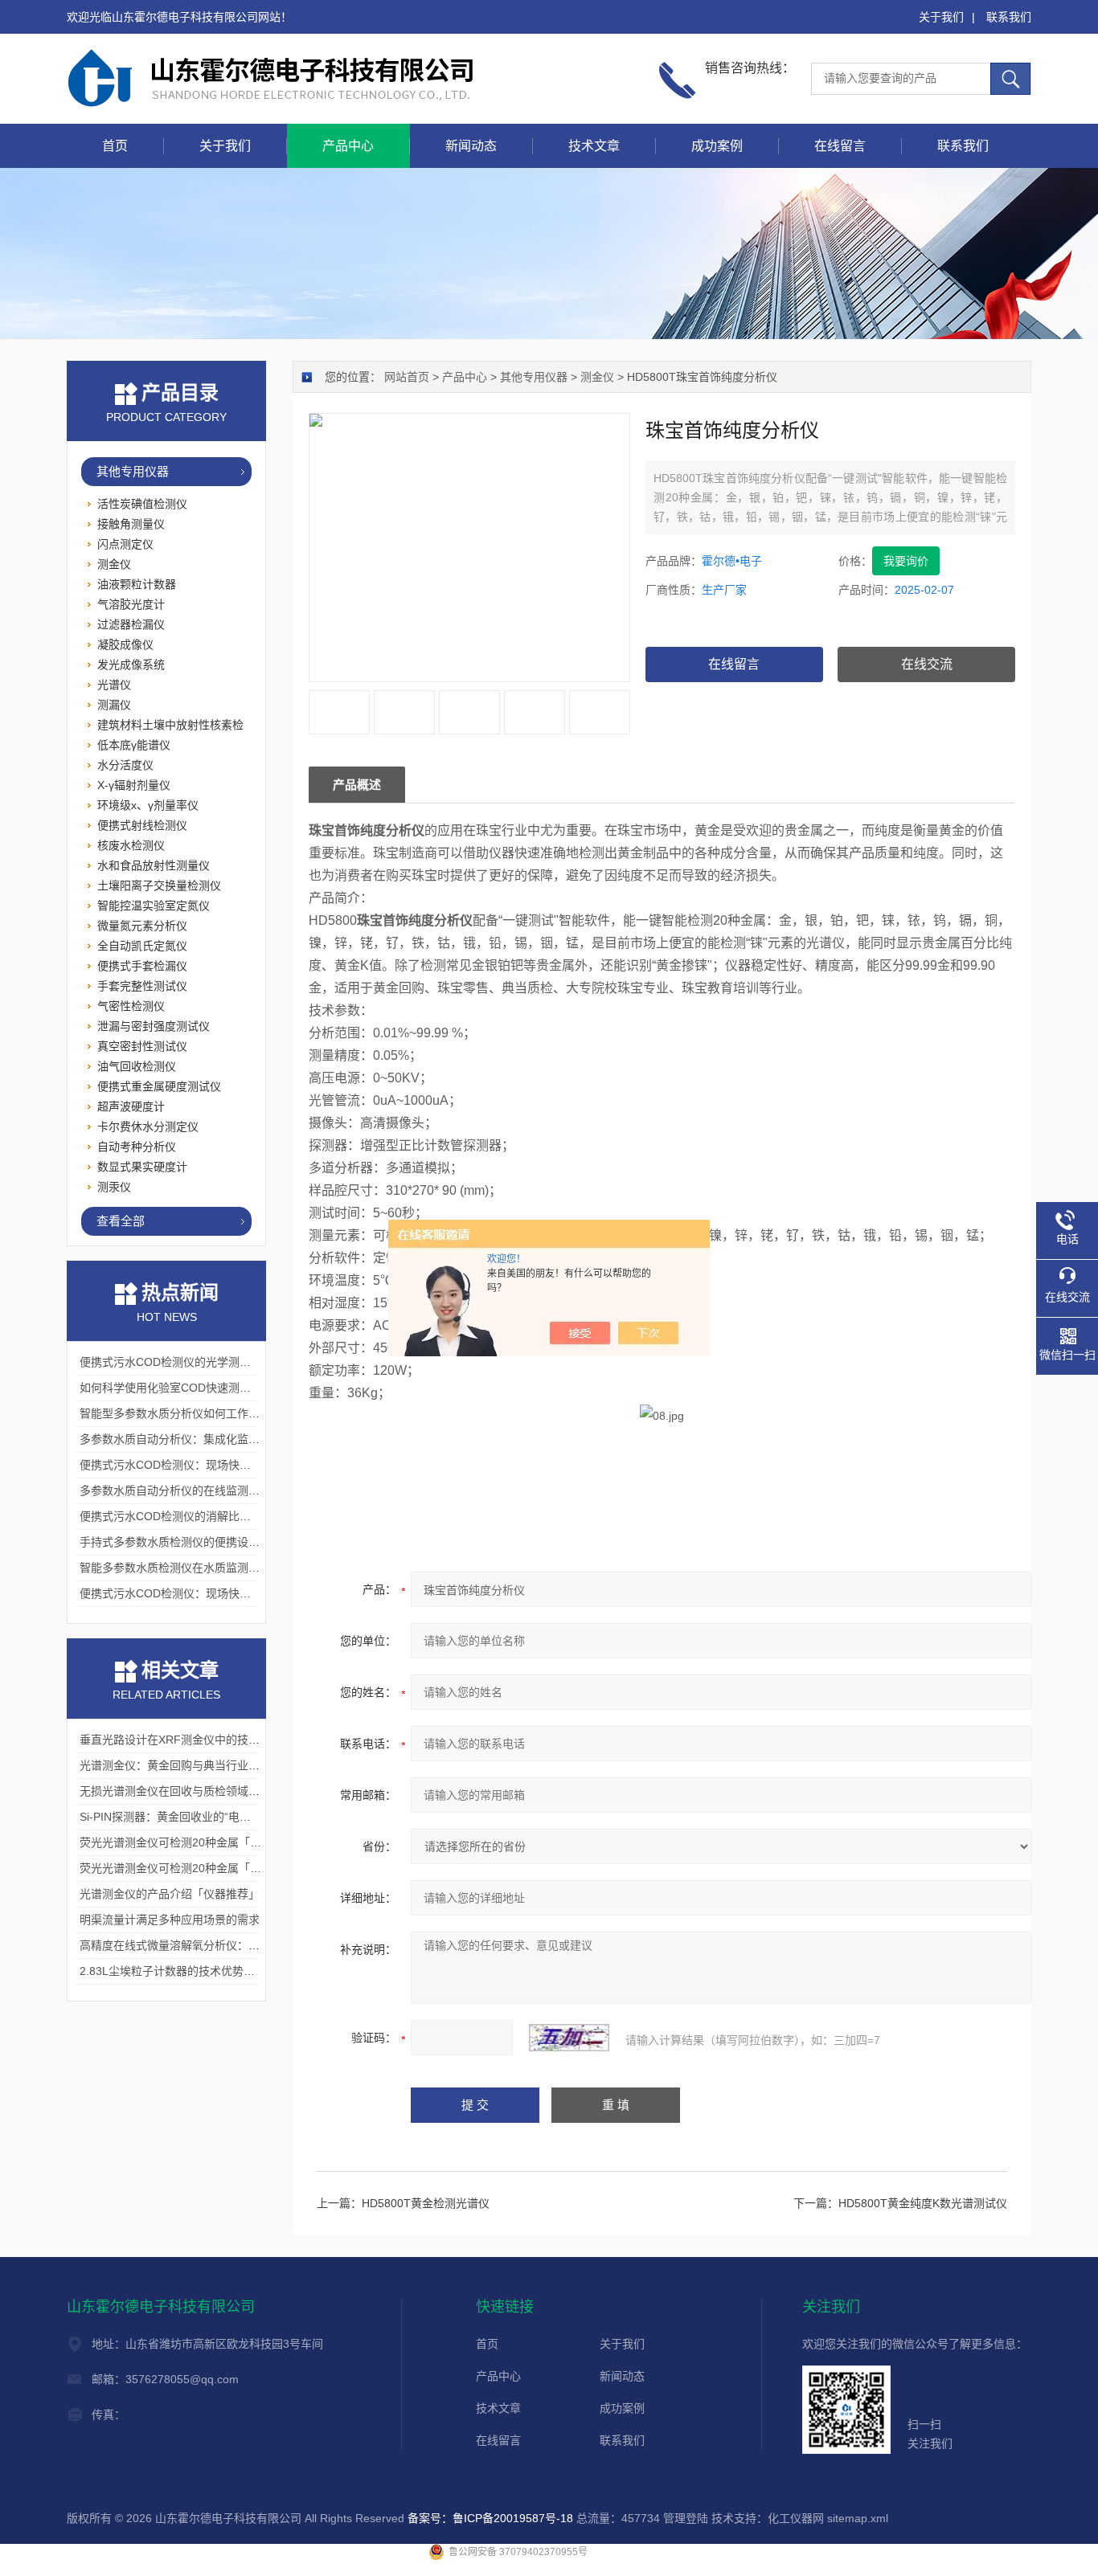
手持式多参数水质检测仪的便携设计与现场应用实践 (209, 1542)
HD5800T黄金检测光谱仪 (426, 2203)
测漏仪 (114, 705)
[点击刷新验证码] (569, 2038)
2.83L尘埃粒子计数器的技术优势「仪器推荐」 (195, 1971)
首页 (115, 146)
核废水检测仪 (131, 845)
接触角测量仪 (131, 524)
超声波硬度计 (131, 1106)
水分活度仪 (125, 765)
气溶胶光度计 (131, 604)
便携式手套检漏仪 (142, 966)
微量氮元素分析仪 (142, 926)
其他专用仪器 (534, 377)
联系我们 (1009, 17)
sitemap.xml (858, 2518)
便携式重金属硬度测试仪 (159, 1086)
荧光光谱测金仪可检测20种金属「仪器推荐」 (193, 1868)
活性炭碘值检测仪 (142, 504)
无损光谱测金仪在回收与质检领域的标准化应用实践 (209, 1791)
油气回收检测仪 (137, 1066)
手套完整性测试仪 (142, 986)
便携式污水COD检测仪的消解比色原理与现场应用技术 (216, 1516)
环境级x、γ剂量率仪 (148, 805)
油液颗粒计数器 (137, 584)
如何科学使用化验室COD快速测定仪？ (176, 1388)
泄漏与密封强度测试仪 (154, 1026)
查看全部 (121, 1221)
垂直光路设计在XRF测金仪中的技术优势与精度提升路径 (220, 1740)
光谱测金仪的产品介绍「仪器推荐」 (170, 1894)
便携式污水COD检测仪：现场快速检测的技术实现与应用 (221, 1465)
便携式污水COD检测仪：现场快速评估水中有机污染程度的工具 (238, 1593)
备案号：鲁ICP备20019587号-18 (490, 2518)
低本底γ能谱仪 (134, 745)
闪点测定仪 (125, 544)
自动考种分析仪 (137, 1147)
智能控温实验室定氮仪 (154, 906)
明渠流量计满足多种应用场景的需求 (170, 1920)
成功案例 (717, 146)
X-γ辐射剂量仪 (134, 785)
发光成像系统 (131, 664)
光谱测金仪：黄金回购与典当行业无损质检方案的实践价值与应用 (243, 1765)
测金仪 (597, 377)
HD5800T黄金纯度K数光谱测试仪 (923, 2203)
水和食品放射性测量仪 (154, 865)
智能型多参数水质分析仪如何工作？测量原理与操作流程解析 (231, 1413)
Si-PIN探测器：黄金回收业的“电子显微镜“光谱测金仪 (212, 1817)
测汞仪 (114, 1187)
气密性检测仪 (131, 1006)
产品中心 (348, 146)
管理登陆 (686, 2518)
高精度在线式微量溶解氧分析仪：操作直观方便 (198, 1945)
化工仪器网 (796, 2518)
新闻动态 (471, 146)
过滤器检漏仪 (131, 624)
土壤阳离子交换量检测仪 (159, 885)
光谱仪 (114, 685)
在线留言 (840, 146)
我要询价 (906, 561)
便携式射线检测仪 (142, 825)
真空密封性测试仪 (142, 1046)
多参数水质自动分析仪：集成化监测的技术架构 (198, 1439)
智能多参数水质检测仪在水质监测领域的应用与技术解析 (220, 1568)
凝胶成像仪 (125, 644)
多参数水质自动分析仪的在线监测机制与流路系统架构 (215, 1490)
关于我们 (941, 17)
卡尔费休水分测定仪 (148, 1126)
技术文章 (594, 146)
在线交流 (927, 664)
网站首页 (407, 377)
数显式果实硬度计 (142, 1167)
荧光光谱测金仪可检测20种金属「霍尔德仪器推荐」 (210, 1842)
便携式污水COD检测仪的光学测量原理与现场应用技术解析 (227, 1362)
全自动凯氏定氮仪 (142, 946)
